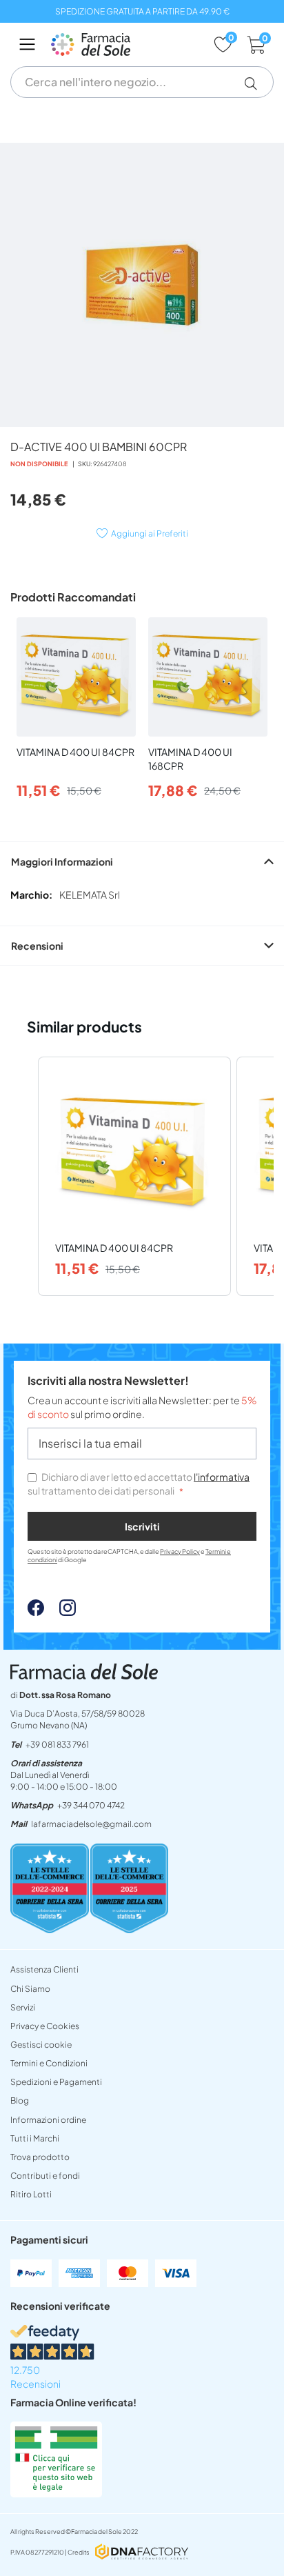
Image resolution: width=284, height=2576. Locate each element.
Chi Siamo (30, 1989)
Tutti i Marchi (35, 2138)
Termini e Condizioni (49, 2063)
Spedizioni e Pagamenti (56, 2082)
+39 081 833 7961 (57, 1745)
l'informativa (222, 1477)
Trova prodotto (40, 2157)
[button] (256, 83)
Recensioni (37, 946)
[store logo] (125, 44)
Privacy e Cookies (45, 2026)
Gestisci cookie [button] (41, 2045)
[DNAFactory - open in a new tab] (142, 2553)
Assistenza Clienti (44, 1969)
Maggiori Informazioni (62, 861)
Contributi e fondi (45, 2176)
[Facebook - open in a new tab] (36, 1612)
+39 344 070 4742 (91, 1805)
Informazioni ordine (48, 2120)
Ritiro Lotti (31, 2194)
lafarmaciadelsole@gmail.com (91, 1824)
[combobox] (142, 82)
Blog (20, 2100)
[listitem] (134, 1176)
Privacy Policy (180, 1551)
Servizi (23, 2007)
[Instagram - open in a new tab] (61, 1612)
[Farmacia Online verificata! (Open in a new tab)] (56, 2493)
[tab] (142, 861)
